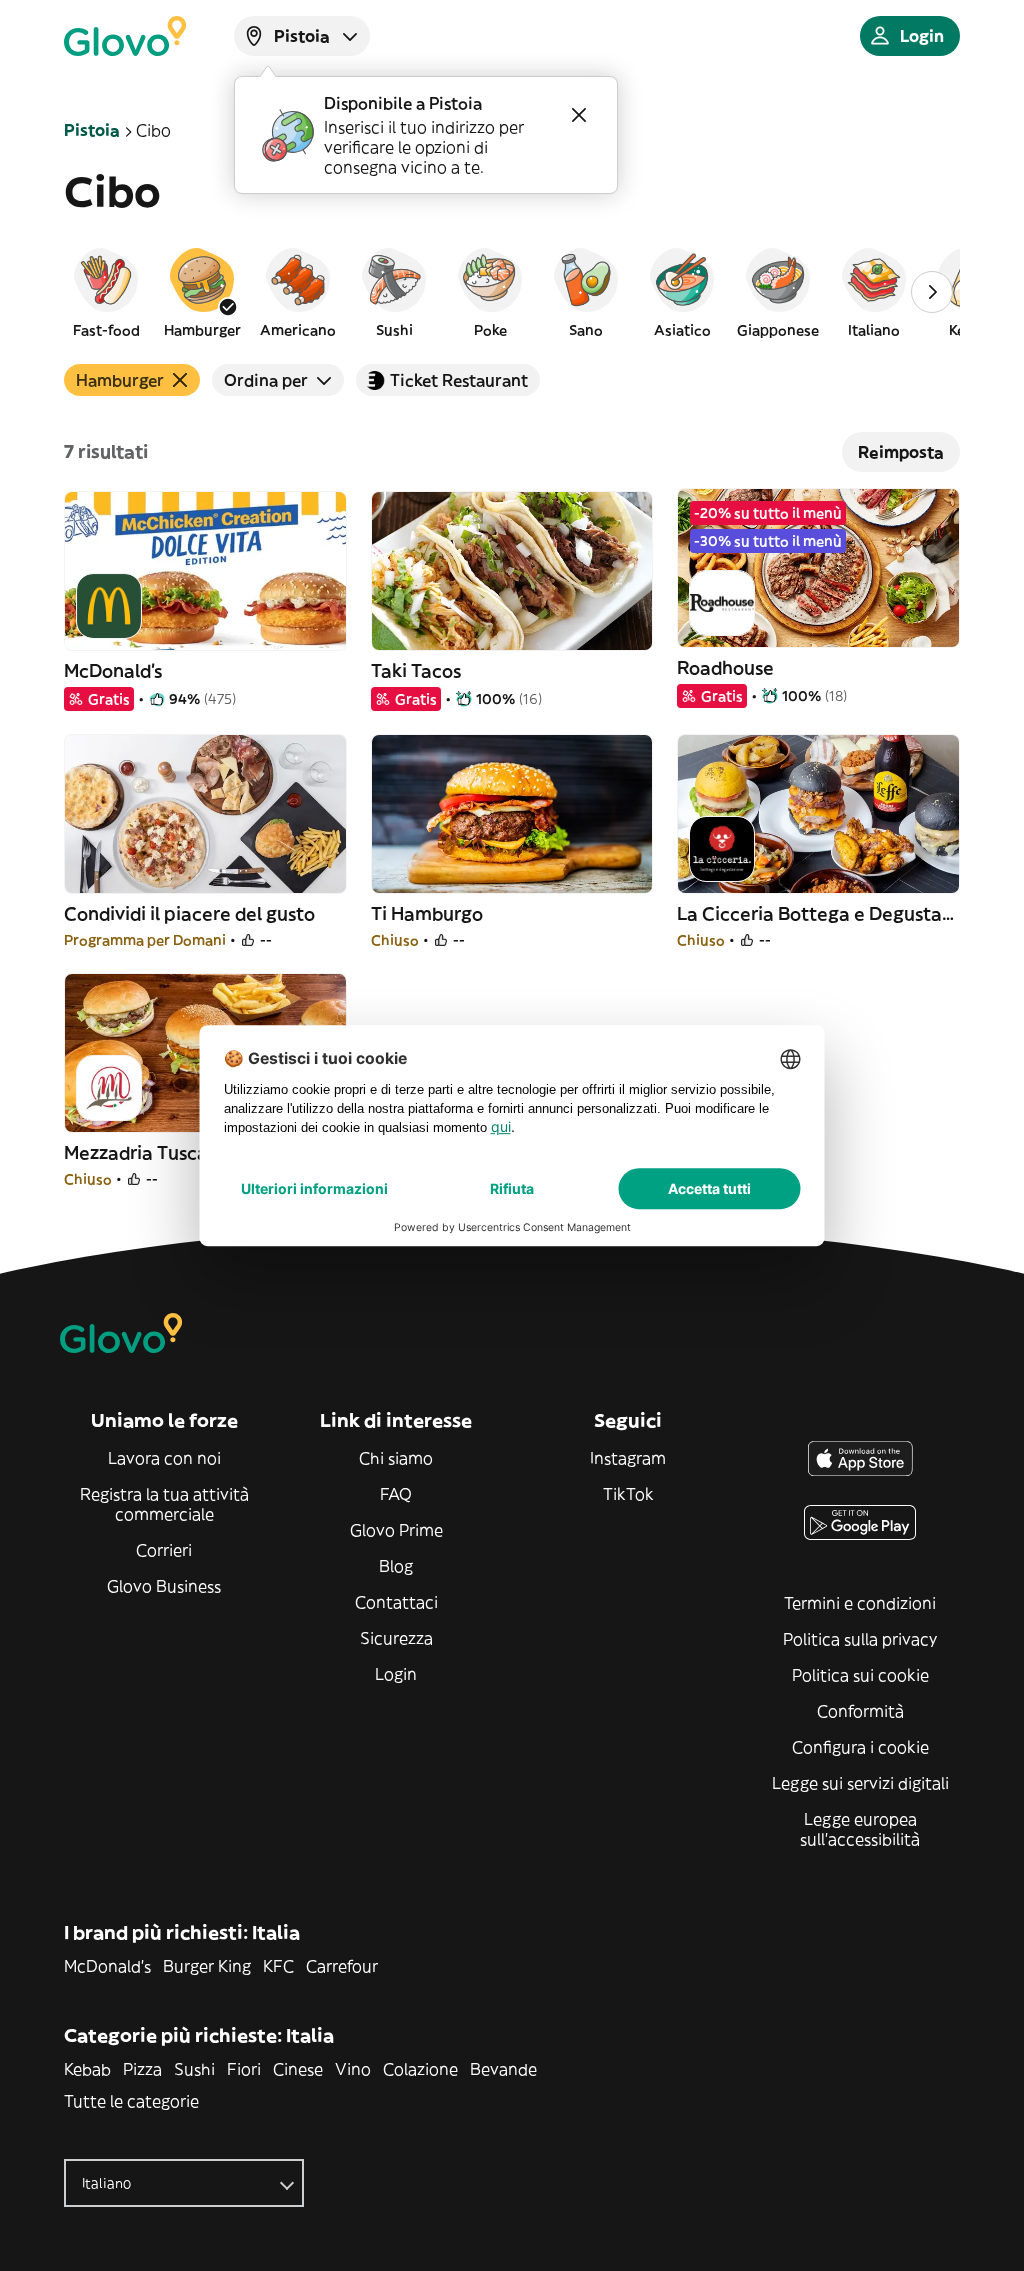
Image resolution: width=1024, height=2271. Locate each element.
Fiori (244, 2069)
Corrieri (164, 1550)
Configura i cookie (860, 1747)
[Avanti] (932, 292)
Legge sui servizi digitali (860, 1783)
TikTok (628, 1494)
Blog (396, 1566)
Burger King (207, 1966)
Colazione (420, 2069)
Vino (353, 2069)
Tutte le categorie (131, 2101)
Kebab (87, 2069)
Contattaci (396, 1602)
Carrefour (342, 1966)
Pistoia (92, 130)
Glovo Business (164, 1586)
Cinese (298, 2069)
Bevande (503, 2069)
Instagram (628, 1458)
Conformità (860, 1711)
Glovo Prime (396, 1530)
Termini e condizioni (860, 1603)
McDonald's (107, 1966)
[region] (512, 292)
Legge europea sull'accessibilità (860, 1829)
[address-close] (579, 115)
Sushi (194, 2069)
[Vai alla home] (125, 36)
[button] (106, 292)
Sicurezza (396, 1638)
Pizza (142, 2069)
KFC (278, 1966)
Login (396, 1674)
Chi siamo (396, 1458)
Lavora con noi (164, 1458)
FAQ (396, 1494)
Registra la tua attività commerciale (164, 1504)
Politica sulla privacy (860, 1639)
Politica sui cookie (860, 1675)
